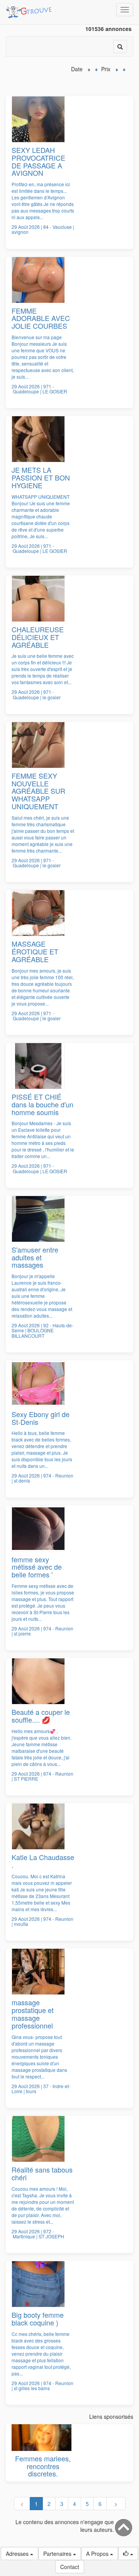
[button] (128, 2554)
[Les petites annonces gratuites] (30, 10)
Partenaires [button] (58, 2554)
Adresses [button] (18, 2554)
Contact (70, 2567)
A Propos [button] (98, 2554)
